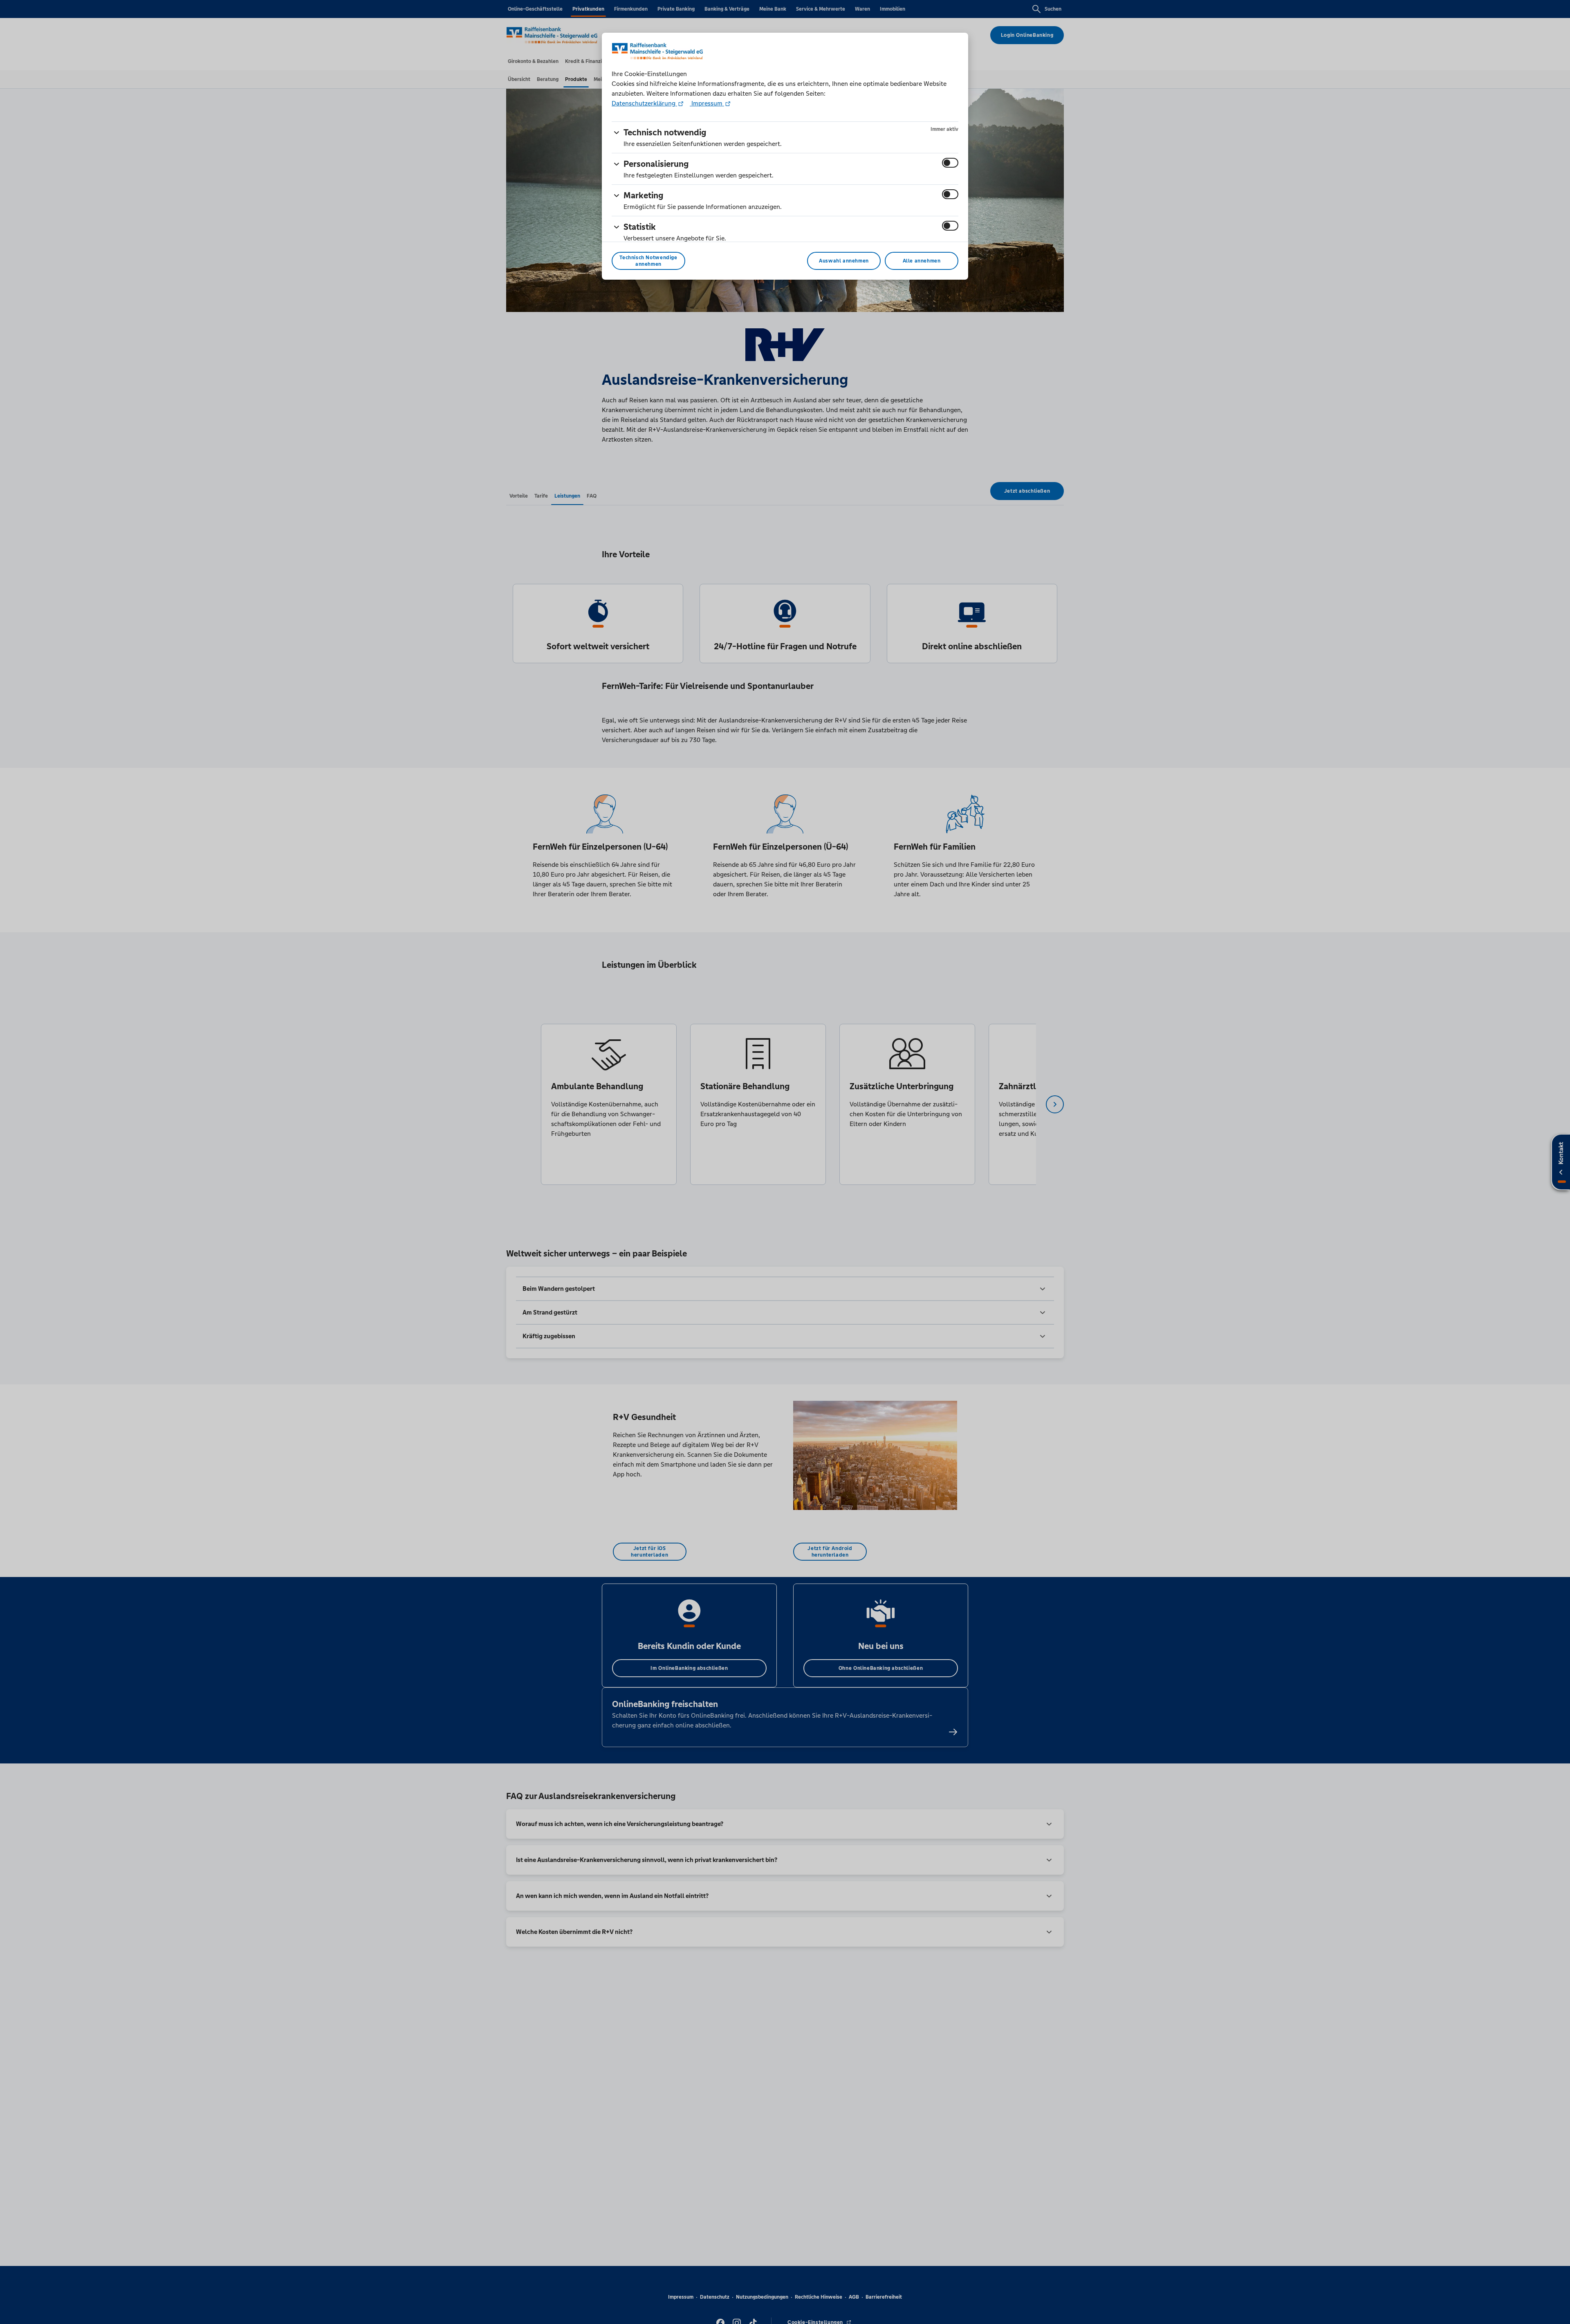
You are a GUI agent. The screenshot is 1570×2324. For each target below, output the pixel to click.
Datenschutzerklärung (644, 103)
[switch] (950, 163)
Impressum (707, 103)
